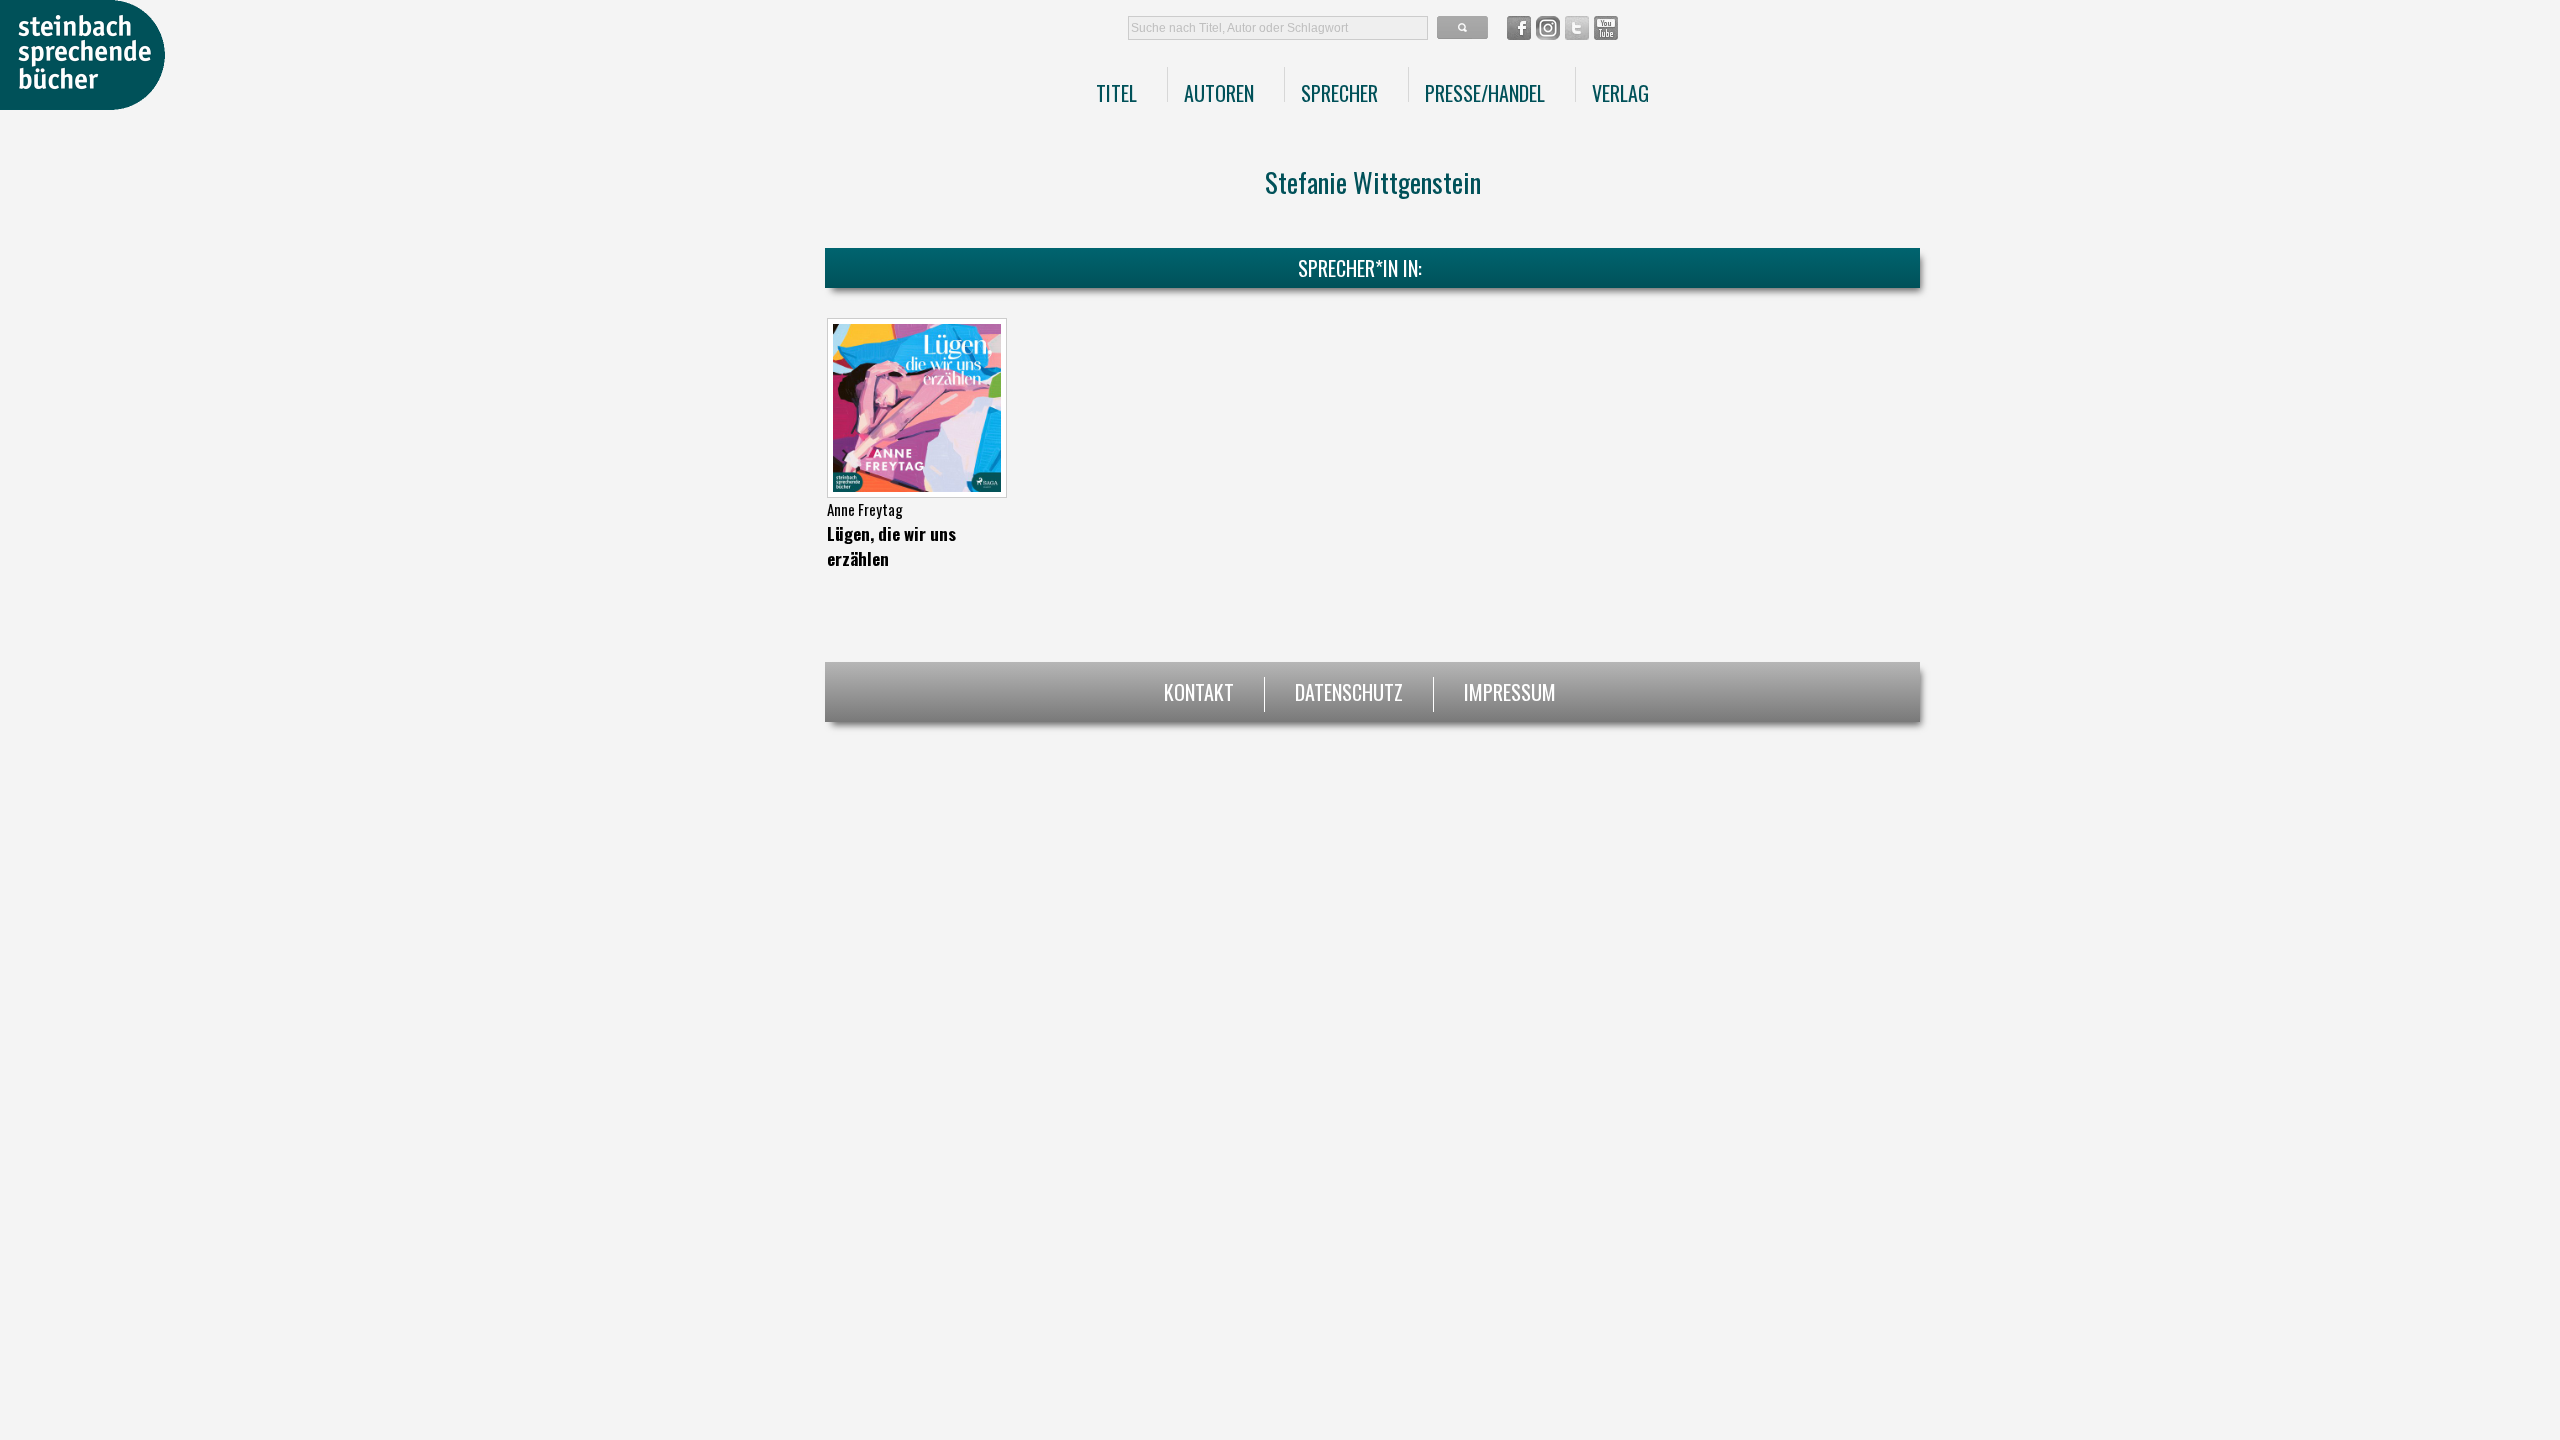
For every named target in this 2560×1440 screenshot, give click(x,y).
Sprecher (1339, 93)
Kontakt (1199, 689)
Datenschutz (1349, 689)
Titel (1116, 93)
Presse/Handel (1485, 93)
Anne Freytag (865, 509)
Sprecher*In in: (1360, 268)
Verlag (1620, 93)
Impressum (1510, 689)
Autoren (1219, 93)
